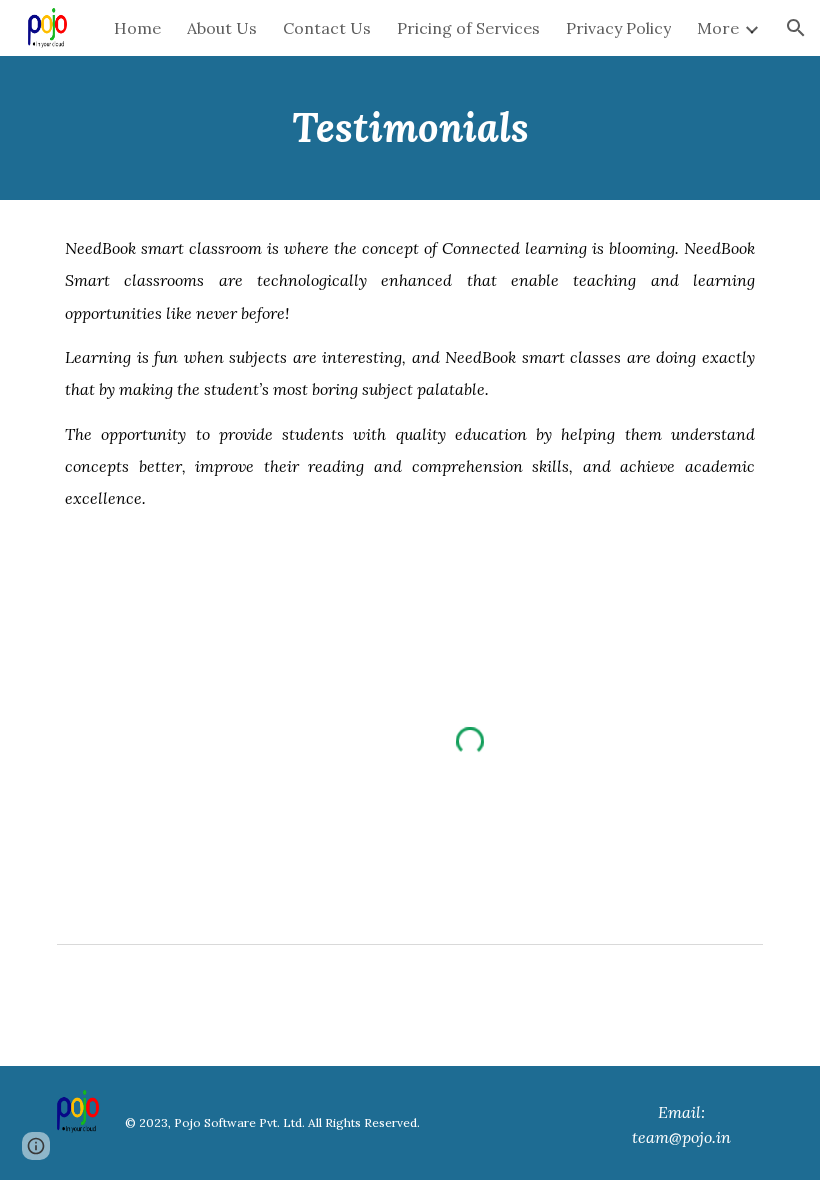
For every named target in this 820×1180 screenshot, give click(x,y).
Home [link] (137, 28)
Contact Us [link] (327, 28)
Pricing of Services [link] (468, 28)
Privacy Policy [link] (618, 28)
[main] (410, 128)
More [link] (718, 28)
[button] (796, 28)
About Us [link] (222, 28)
